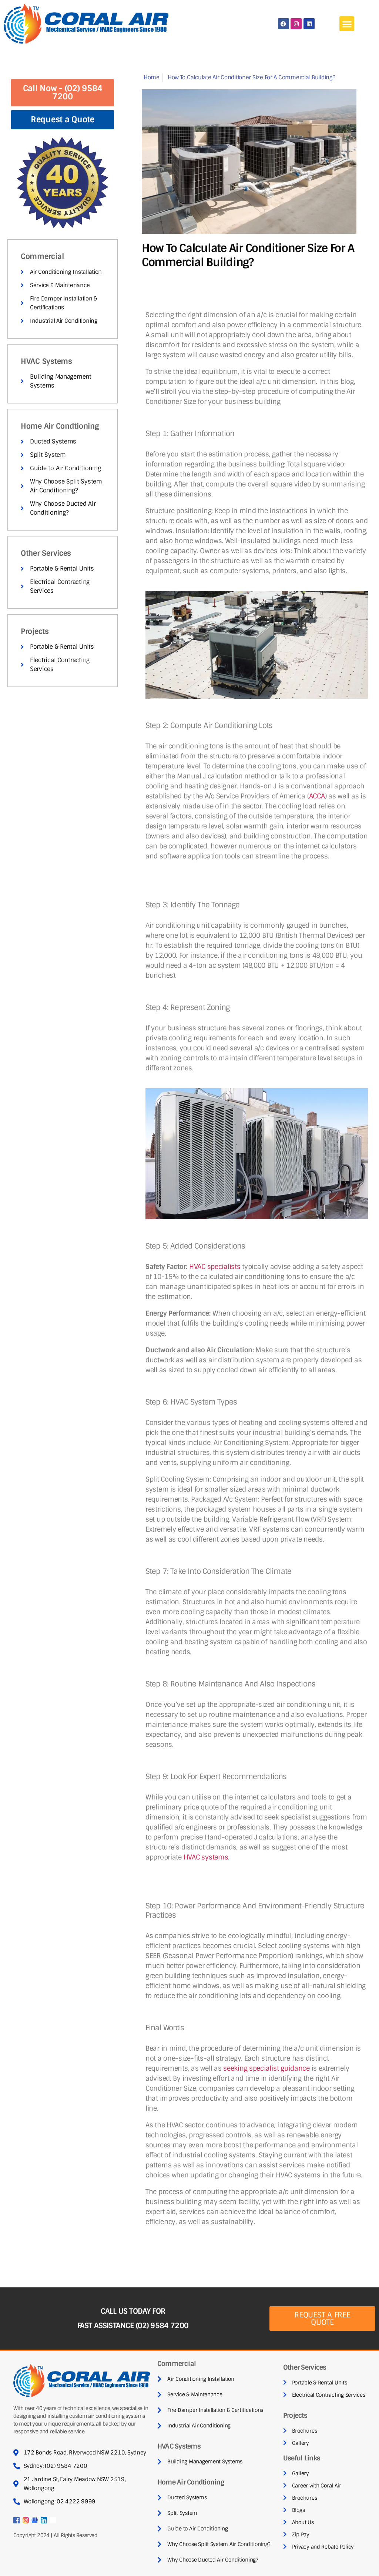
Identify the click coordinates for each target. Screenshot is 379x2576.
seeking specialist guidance (266, 2068)
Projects (35, 631)
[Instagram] (296, 24)
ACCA (317, 796)
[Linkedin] (309, 24)
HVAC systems (206, 1857)
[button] (347, 24)
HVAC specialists (214, 1267)
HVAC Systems (46, 361)
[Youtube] (53, 2520)
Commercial (42, 256)
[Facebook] (284, 24)
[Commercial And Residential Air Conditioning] (16, 2520)
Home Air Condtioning (60, 426)
